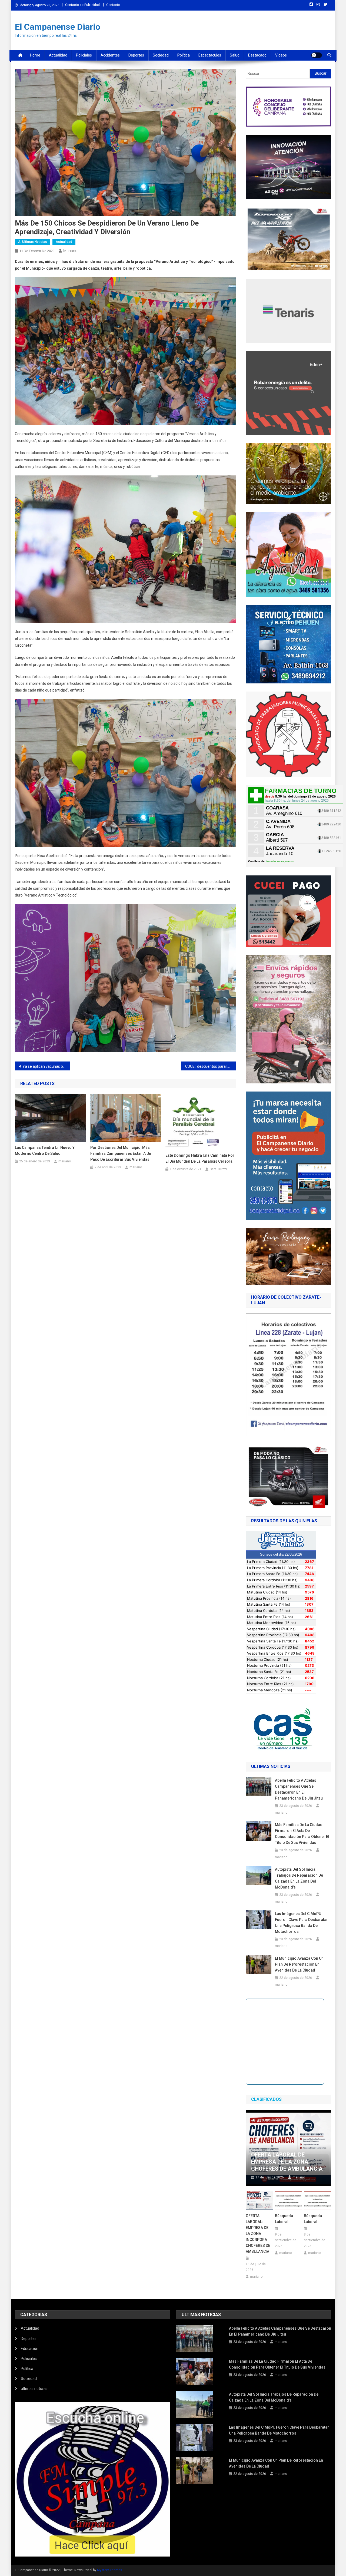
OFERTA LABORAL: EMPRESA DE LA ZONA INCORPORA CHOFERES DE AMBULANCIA (258, 2234)
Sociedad (161, 55)
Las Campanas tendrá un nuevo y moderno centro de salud (45, 1150)
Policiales (84, 55)
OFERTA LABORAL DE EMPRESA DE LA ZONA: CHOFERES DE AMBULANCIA (287, 2162)
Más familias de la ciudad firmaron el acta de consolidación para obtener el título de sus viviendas (302, 1834)
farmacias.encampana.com (280, 861)
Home (35, 55)
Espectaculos (210, 55)
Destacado (257, 55)
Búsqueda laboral (284, 2219)
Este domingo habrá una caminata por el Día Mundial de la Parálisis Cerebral (200, 1158)
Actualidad (58, 55)
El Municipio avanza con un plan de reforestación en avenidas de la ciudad (299, 1964)
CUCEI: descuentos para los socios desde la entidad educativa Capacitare (211, 1066)
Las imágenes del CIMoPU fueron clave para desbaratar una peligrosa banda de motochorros (301, 1923)
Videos (281, 55)
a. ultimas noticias (33, 242)
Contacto (113, 5)
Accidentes (110, 55)
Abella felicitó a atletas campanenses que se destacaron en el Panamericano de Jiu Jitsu (299, 1789)
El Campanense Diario (58, 27)
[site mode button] (317, 55)
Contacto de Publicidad (82, 5)
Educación (30, 2349)
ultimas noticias (34, 2389)
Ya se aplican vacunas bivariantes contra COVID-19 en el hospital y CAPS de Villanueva (46, 1066)
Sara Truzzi (218, 1169)
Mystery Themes (110, 2570)
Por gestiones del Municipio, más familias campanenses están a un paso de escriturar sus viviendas (121, 1153)
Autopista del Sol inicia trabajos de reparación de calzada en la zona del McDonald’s (299, 1878)
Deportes (136, 55)
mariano (70, 251)
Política (184, 55)
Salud (235, 55)
